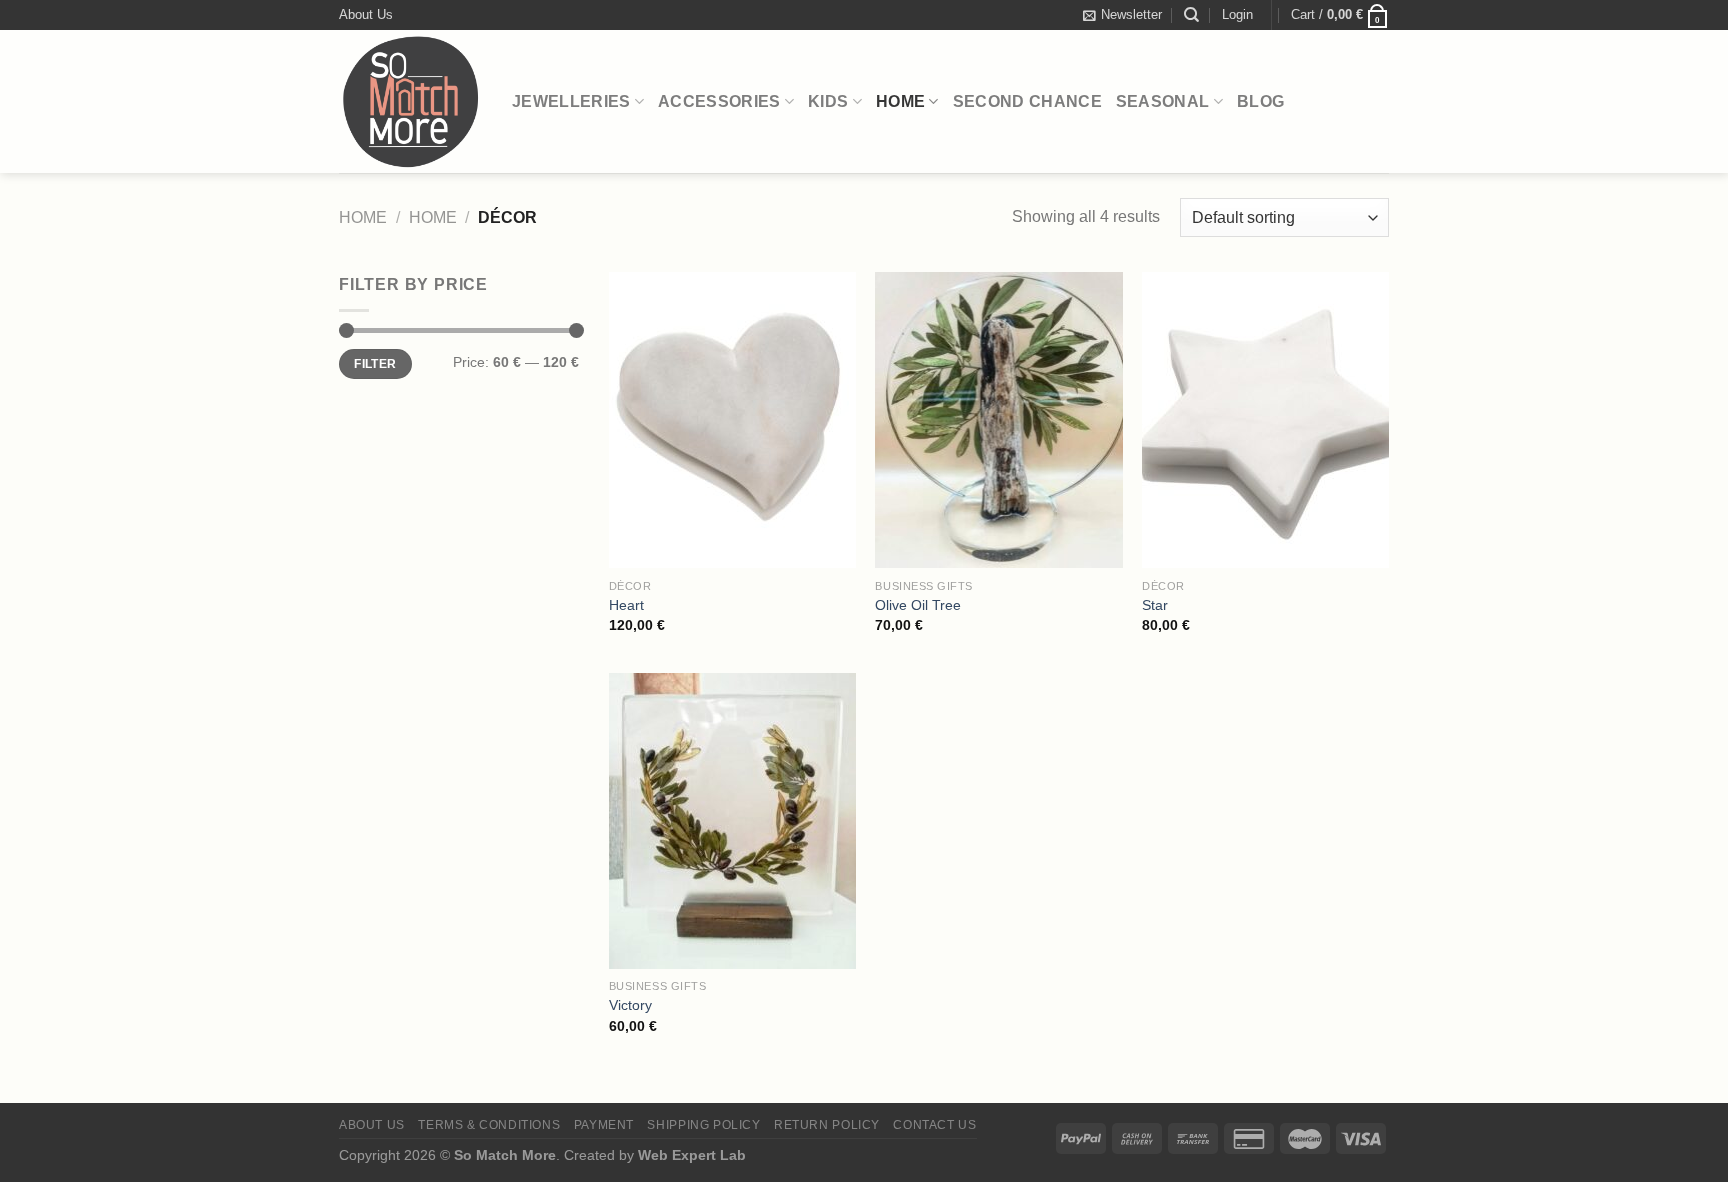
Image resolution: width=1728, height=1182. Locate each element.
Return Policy (827, 1125)
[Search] (1191, 15)
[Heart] (732, 420)
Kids (828, 101)
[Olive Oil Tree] (998, 420)
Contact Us (934, 1125)
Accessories (719, 101)
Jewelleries (571, 101)
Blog (1260, 101)
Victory (630, 1005)
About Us (366, 14)
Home (900, 101)
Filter (375, 364)
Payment (604, 1125)
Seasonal (1163, 101)
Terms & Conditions (489, 1125)
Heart (626, 605)
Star (1155, 605)
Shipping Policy (703, 1125)
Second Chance (1027, 101)
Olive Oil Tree (918, 605)
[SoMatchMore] (410, 101)
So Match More (505, 1155)
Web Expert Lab (692, 1155)
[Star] (1265, 420)
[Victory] (732, 821)
